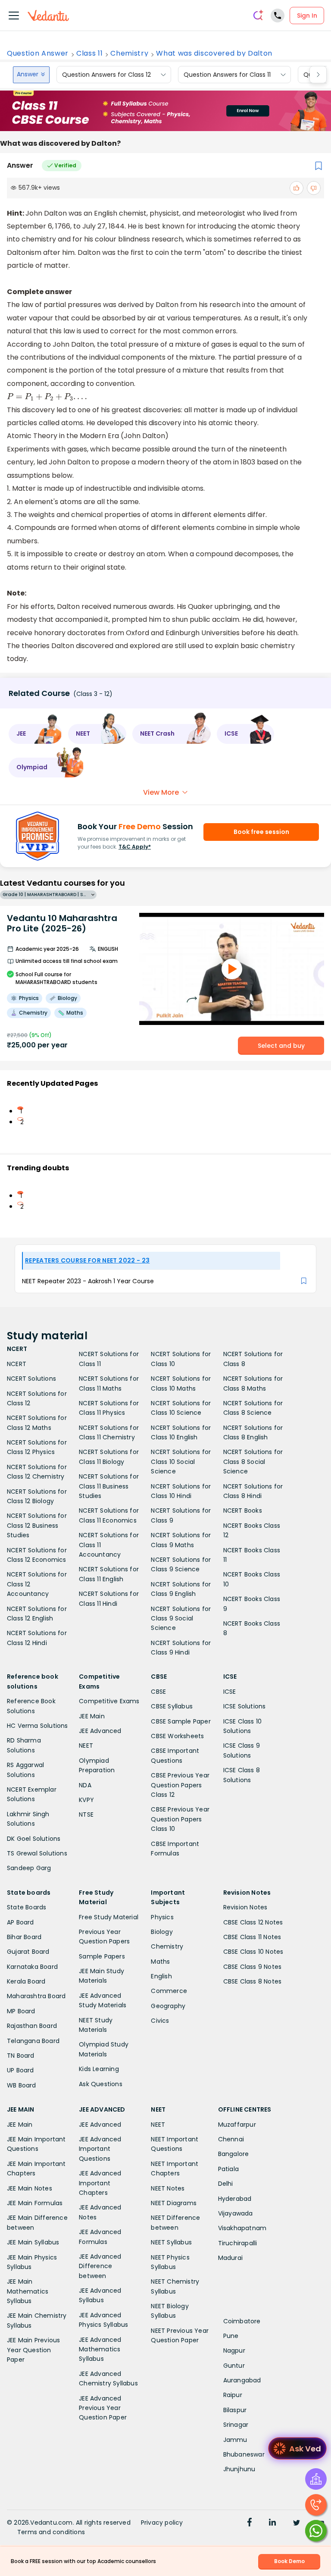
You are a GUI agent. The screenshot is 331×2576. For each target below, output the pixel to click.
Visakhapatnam (242, 2228)
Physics (162, 1917)
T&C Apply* (135, 847)
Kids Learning (99, 2069)
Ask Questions (101, 2084)
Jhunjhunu (239, 2469)
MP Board (21, 2011)
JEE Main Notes (30, 2188)
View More (161, 792)
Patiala (228, 2169)
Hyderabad (235, 2199)
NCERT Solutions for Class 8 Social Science (253, 1462)
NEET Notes (168, 2188)
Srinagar (236, 2425)
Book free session (261, 832)
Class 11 (89, 53)
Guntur (234, 2366)
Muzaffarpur (237, 2125)
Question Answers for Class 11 (227, 75)
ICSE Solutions (245, 1706)
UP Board (20, 2070)
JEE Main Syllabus (33, 2242)
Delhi (226, 2184)
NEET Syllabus (171, 2242)
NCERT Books (243, 1511)
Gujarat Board (28, 1952)
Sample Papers (102, 1956)
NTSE (86, 1814)
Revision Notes (245, 1907)
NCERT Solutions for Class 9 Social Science (181, 1619)
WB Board (22, 2085)
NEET (86, 1746)
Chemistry (129, 53)
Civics (160, 2021)
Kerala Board (26, 1981)
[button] (35, 734)
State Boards (27, 1907)
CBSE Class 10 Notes (253, 1952)
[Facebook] (250, 2523)
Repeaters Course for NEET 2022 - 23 (87, 1260)
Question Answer (38, 53)
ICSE (230, 1692)
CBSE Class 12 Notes (253, 1922)
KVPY (86, 1800)
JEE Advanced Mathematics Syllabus (100, 2349)
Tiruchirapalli (238, 2243)
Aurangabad (242, 2380)
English (161, 1976)
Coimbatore (242, 2321)
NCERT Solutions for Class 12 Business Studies (37, 1525)
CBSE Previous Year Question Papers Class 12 (180, 1785)
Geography (168, 2006)
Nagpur (234, 2350)
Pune (231, 2336)
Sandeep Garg (29, 1868)
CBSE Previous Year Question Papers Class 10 (180, 1819)
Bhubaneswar (244, 2454)
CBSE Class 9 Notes (253, 1967)
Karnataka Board (32, 1967)
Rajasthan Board (32, 2026)
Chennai (231, 2139)
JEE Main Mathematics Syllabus (28, 2291)
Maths (160, 1962)
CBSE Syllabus (172, 1706)
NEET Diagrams (174, 2203)
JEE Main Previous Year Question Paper (33, 2350)
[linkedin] (272, 2523)
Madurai (230, 2258)
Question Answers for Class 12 (106, 75)
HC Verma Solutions (37, 1726)
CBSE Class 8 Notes (253, 1981)
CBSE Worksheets (177, 1736)
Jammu (235, 2440)
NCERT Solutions (31, 1379)
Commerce (169, 1991)
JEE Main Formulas (35, 2203)
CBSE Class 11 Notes (252, 1937)
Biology (162, 1932)
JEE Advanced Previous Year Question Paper (103, 2408)
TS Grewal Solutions (37, 1853)
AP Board (20, 1922)
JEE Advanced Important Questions (100, 2149)
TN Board (21, 2056)
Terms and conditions (51, 2532)
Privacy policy (162, 2523)
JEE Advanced (100, 1731)
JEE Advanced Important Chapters (100, 2183)
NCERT (17, 1364)
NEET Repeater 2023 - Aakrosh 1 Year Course (88, 1281)
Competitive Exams (109, 1701)
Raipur (233, 2395)
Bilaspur (235, 2410)
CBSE (158, 1692)
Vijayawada (236, 2213)
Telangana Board (33, 2041)
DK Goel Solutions (34, 1839)
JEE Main (92, 1716)
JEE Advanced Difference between (100, 2266)
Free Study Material (109, 1917)
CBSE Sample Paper (181, 1721)
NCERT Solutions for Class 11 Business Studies (109, 1486)
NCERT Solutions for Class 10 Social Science (181, 1462)
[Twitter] (297, 2523)
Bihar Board (24, 1937)
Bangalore (234, 2154)
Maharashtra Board (36, 1996)
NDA (85, 1785)
